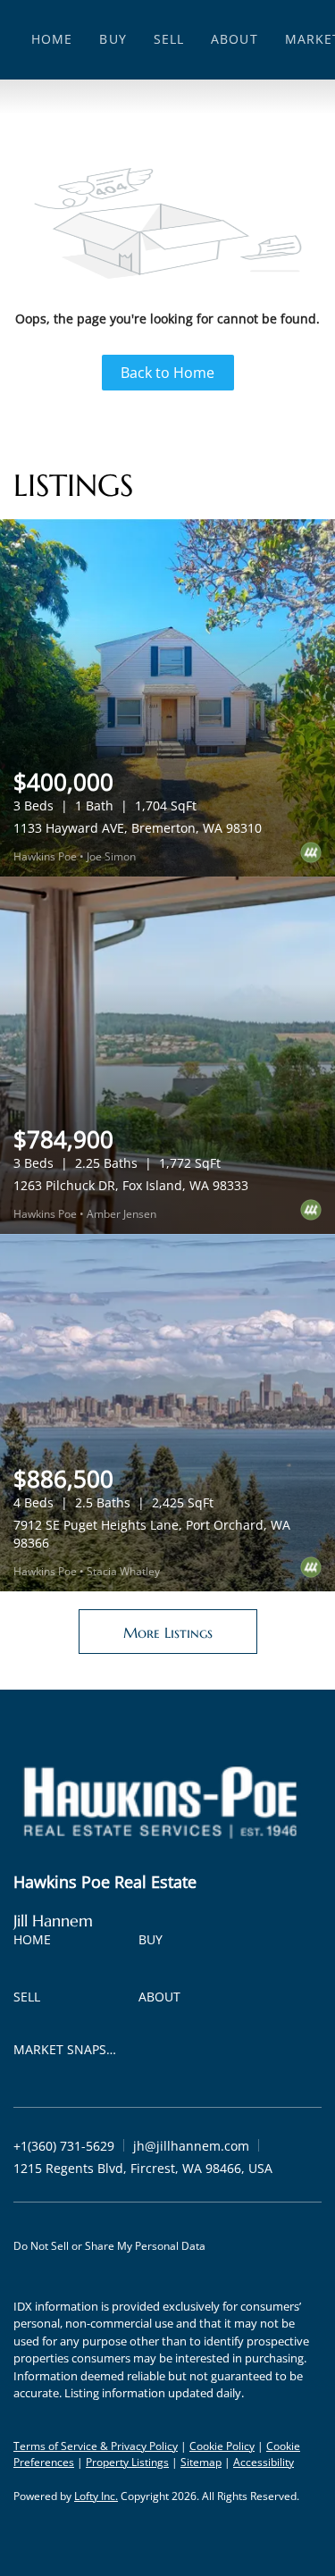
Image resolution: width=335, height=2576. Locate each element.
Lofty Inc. (96, 2496)
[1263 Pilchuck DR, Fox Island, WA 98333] (167, 1055)
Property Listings (127, 2462)
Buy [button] (113, 39)
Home (52, 39)
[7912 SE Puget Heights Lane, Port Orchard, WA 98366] (167, 1413)
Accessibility (264, 2462)
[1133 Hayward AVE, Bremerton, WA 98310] (167, 698)
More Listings (168, 1632)
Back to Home (167, 373)
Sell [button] (169, 39)
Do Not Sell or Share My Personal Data (109, 2246)
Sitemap (201, 2462)
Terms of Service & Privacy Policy (96, 2446)
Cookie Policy (222, 2446)
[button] (37, 1943)
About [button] (234, 39)
